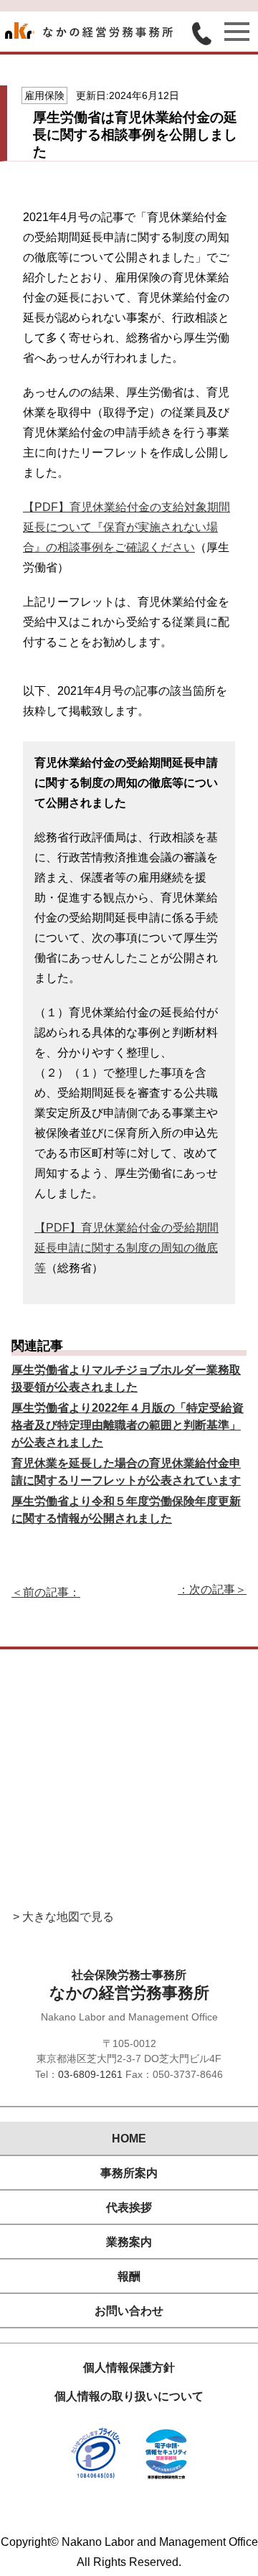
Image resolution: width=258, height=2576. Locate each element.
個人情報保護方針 (129, 2367)
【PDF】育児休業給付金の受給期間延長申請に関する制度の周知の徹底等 (126, 1248)
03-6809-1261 (90, 2074)
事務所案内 (129, 2173)
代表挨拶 (129, 2207)
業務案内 (129, 2242)
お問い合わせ (129, 2311)
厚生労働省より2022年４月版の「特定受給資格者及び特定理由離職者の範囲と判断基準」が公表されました (128, 1425)
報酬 (129, 2276)
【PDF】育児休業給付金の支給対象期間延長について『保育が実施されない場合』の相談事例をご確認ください (126, 527)
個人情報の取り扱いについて (129, 2396)
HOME (129, 2139)
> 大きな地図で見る (63, 1917)
